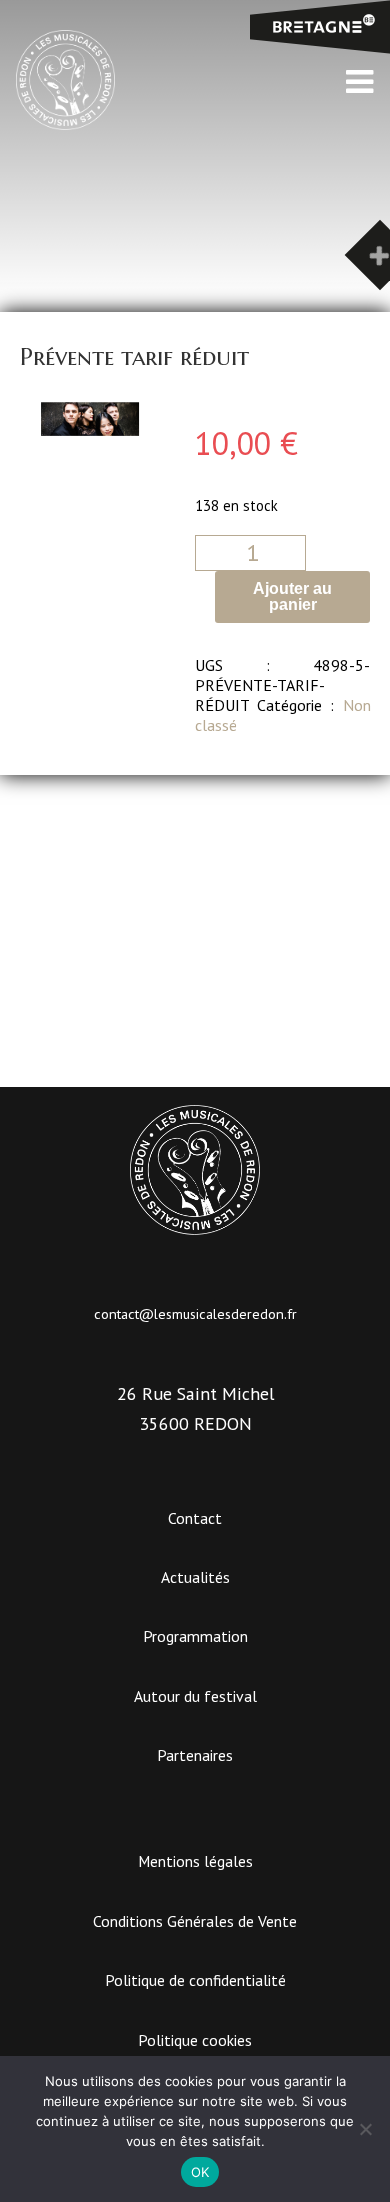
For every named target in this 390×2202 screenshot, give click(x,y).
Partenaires (195, 1755)
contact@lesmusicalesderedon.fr (195, 1313)
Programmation (195, 1636)
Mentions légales (195, 1861)
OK (200, 2172)
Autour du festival (195, 1696)
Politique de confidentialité (195, 1980)
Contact (195, 1518)
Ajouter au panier (292, 596)
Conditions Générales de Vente (195, 1921)
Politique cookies (195, 2040)
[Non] (365, 2129)
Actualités (195, 1577)
